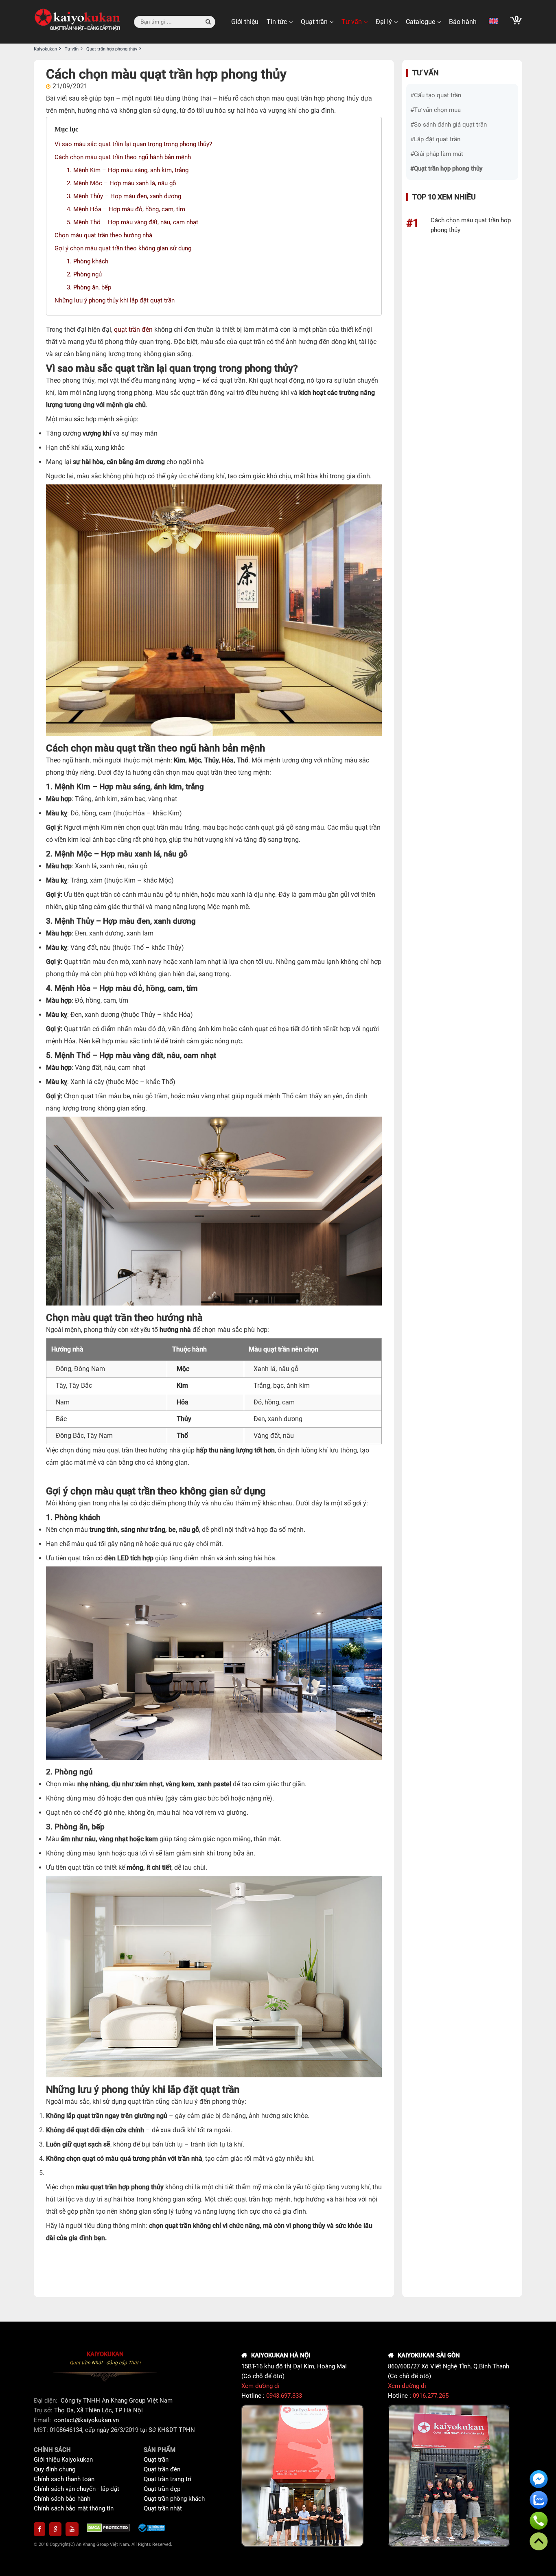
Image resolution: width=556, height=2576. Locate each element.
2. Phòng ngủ (84, 274)
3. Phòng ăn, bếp (89, 287)
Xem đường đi (260, 2386)
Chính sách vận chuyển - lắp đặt (77, 2489)
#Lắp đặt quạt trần (435, 139)
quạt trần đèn (133, 330)
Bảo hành (463, 22)
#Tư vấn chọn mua (436, 110)
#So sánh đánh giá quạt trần (449, 125)
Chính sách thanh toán (64, 2479)
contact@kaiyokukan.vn (86, 2420)
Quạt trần (314, 22)
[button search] (208, 22)
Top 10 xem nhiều (444, 197)
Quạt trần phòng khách (174, 2499)
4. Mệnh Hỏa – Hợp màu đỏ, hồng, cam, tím (126, 209)
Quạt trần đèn (162, 2469)
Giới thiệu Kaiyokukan (63, 2460)
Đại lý (384, 22)
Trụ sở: (44, 2410)
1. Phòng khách (88, 261)
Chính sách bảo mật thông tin (74, 2508)
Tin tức (277, 22)
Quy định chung (55, 2469)
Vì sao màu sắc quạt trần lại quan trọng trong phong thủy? (133, 144)
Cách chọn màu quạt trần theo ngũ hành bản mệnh (123, 157)
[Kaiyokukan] (78, 22)
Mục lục (67, 129)
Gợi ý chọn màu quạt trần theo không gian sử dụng (123, 248)
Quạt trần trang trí (167, 2479)
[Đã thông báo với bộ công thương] (152, 2529)
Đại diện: (46, 2401)
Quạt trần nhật (163, 2508)
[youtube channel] (72, 2529)
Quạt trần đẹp (162, 2489)
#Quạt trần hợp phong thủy (446, 169)
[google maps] (55, 2529)
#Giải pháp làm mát (437, 154)
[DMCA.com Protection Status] (108, 2529)
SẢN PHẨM (160, 2450)
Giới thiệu (245, 22)
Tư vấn (352, 22)
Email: (43, 2420)
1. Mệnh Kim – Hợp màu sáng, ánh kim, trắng (128, 170)
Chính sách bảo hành (62, 2499)
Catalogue (420, 22)
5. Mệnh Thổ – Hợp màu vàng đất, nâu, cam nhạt (132, 222)
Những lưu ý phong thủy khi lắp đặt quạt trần (115, 300)
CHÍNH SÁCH (52, 2450)
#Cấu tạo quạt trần (436, 95)
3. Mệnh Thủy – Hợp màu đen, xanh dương (124, 196)
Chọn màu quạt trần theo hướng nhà (103, 235)
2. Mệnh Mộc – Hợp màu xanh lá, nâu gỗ (121, 183)
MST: (42, 2430)
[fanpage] (39, 2529)
